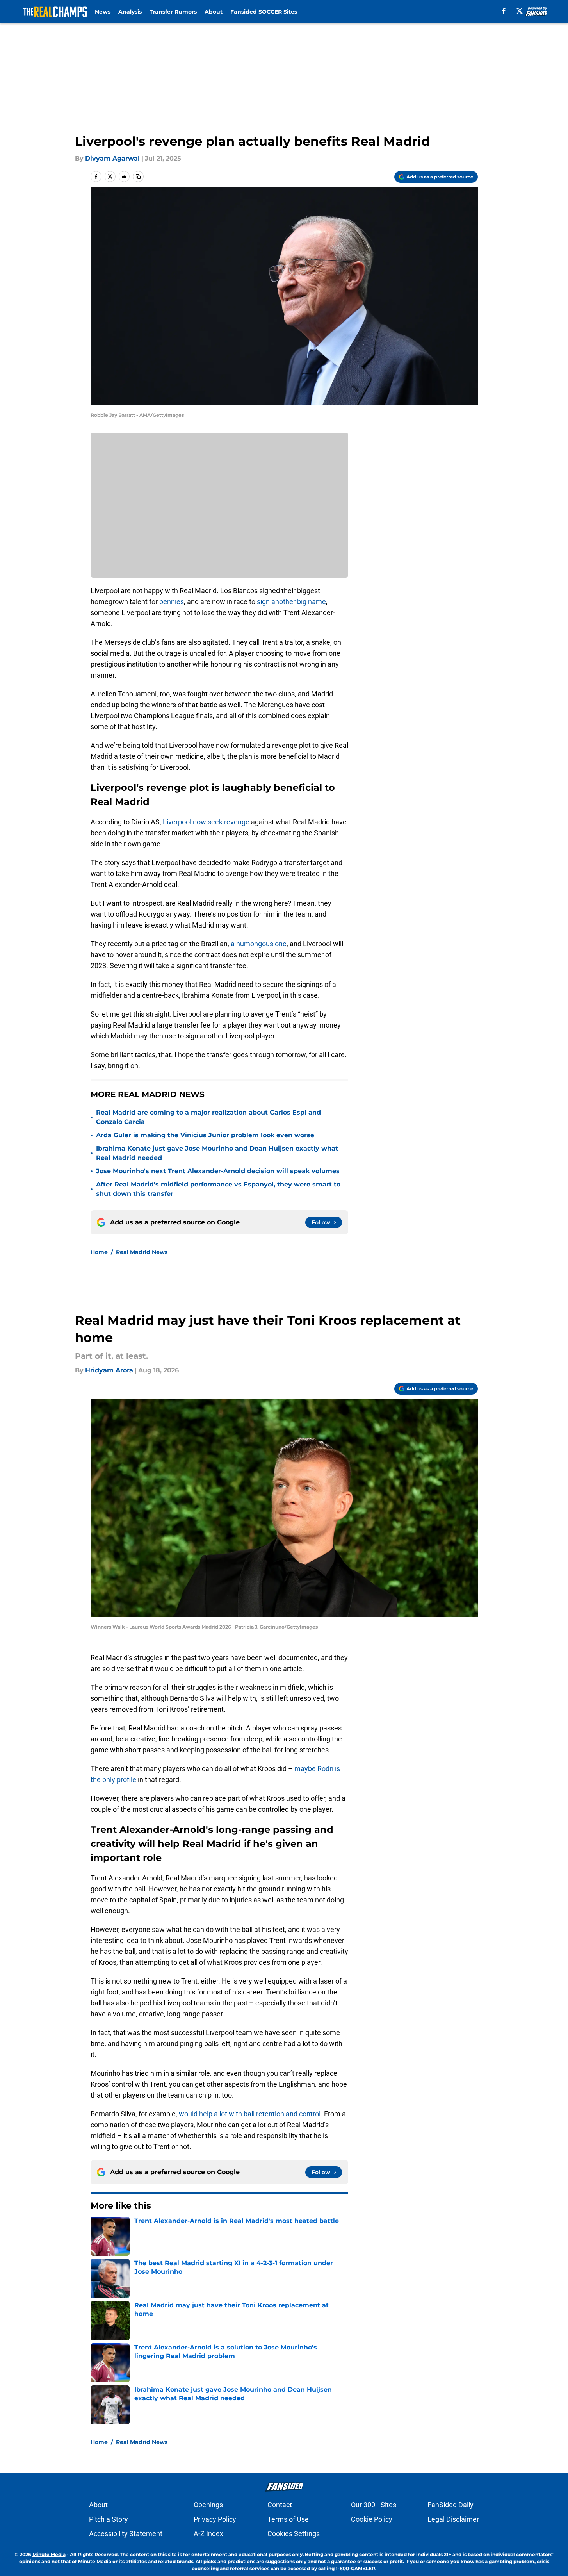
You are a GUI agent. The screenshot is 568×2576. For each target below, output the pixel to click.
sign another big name (291, 602)
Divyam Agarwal (112, 158)
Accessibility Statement (126, 2534)
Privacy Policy (215, 2519)
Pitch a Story (109, 2519)
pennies (172, 602)
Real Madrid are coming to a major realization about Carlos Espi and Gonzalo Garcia (208, 1117)
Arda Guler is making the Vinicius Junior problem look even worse (205, 1135)
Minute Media (49, 2554)
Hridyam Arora (109, 1370)
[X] (520, 11)
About (214, 12)
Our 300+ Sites (374, 2505)
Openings (208, 2505)
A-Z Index (208, 2534)
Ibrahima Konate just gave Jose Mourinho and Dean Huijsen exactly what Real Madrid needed (217, 1153)
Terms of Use (288, 2519)
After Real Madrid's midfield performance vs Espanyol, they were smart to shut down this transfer (218, 1189)
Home (99, 1252)
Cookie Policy (372, 2519)
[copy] (138, 177)
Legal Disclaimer (453, 2519)
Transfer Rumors (173, 12)
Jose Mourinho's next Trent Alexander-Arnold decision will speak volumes (218, 1171)
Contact (280, 2505)
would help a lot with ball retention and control (250, 2114)
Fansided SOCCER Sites (264, 12)
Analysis (130, 12)
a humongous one (259, 944)
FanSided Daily (450, 2505)
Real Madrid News (142, 1252)
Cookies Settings (294, 2534)
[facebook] (504, 11)
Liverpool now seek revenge (207, 822)
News (103, 12)
